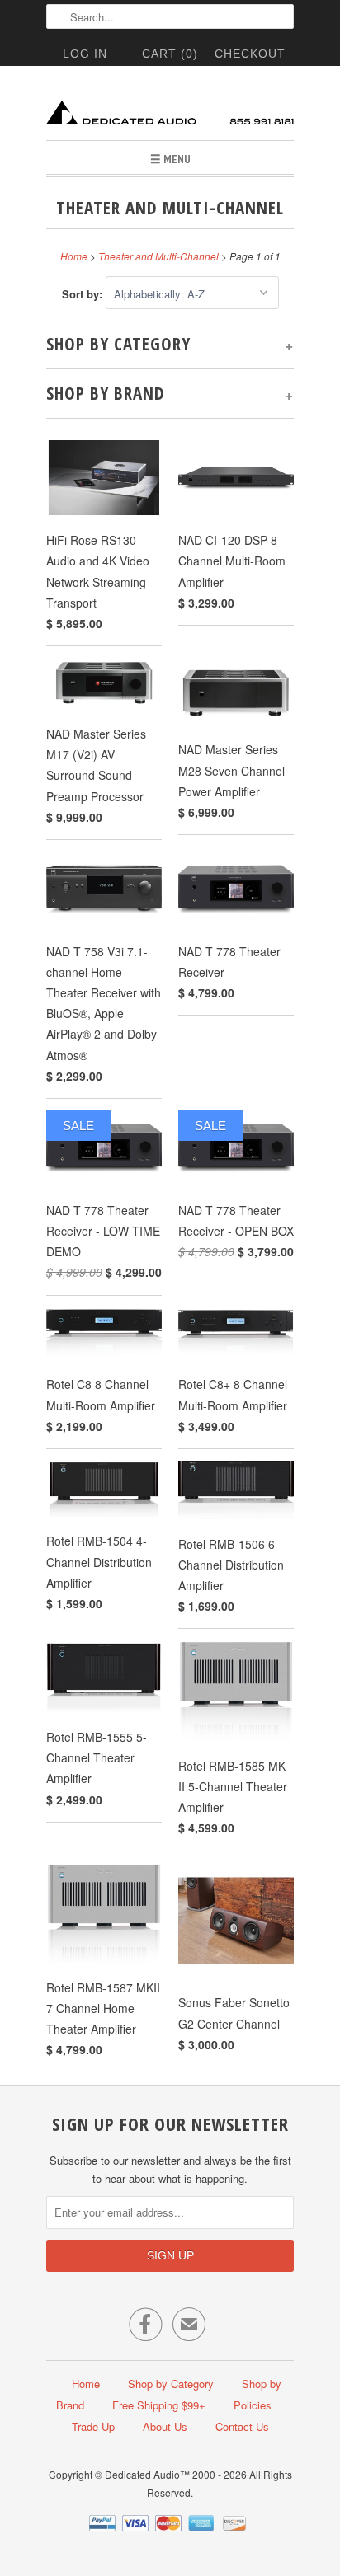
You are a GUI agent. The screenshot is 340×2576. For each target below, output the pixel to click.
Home (86, 2384)
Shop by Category (171, 2384)
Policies (253, 2405)
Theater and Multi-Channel (170, 208)
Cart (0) (170, 54)
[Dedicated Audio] (170, 109)
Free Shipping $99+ (159, 2405)
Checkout (250, 54)
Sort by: (84, 294)
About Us (165, 2426)
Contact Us (242, 2426)
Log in (85, 54)
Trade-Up (93, 2426)
